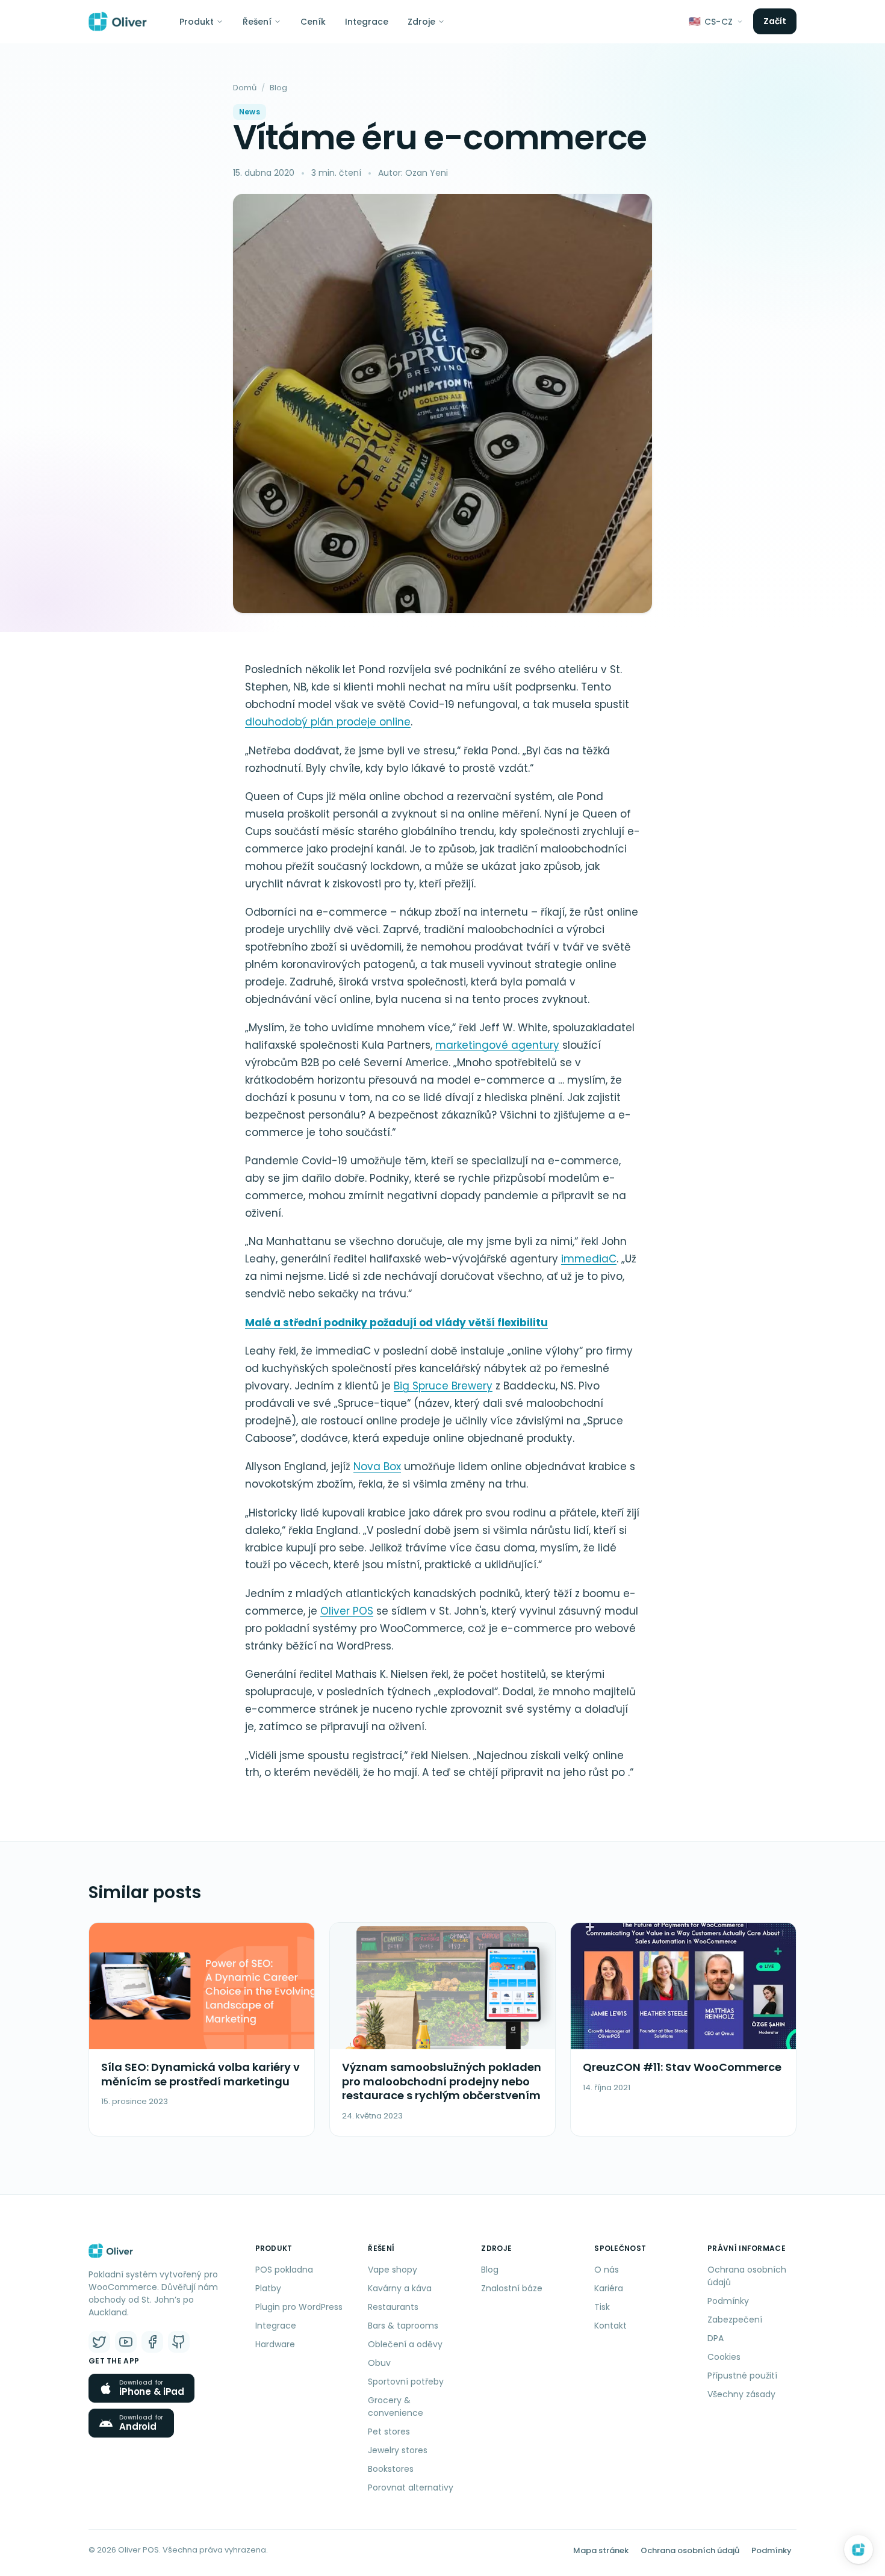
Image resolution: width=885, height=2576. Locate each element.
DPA (716, 2338)
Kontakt (610, 2326)
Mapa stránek (601, 2550)
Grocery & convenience (396, 2407)
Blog (278, 88)
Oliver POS (347, 1611)
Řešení (257, 22)
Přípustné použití (742, 2376)
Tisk (602, 2307)
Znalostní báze (512, 2288)
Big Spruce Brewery (443, 1386)
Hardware (275, 2344)
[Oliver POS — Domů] (118, 22)
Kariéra (609, 2288)
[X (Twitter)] (99, 2342)
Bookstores (391, 2469)
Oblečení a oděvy (405, 2344)
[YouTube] (126, 2342)
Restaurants (393, 2307)
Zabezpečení (735, 2320)
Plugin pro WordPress (299, 2307)
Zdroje (421, 22)
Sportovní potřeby (406, 2382)
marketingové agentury (497, 1045)
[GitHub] (179, 2342)
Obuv (379, 2363)
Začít (775, 21)
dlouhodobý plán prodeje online (328, 722)
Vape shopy (393, 2270)
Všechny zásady (741, 2394)
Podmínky (728, 2301)
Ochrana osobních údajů (747, 2276)
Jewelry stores (398, 2450)
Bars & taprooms (403, 2326)
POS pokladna (284, 2270)
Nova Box (377, 1466)
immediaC (589, 1259)
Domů (245, 88)
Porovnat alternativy (411, 2488)
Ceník (313, 22)
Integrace (367, 22)
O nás (607, 2270)
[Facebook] (152, 2342)
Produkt (197, 22)
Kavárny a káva (400, 2288)
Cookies (724, 2357)
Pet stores (389, 2432)
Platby (268, 2288)
